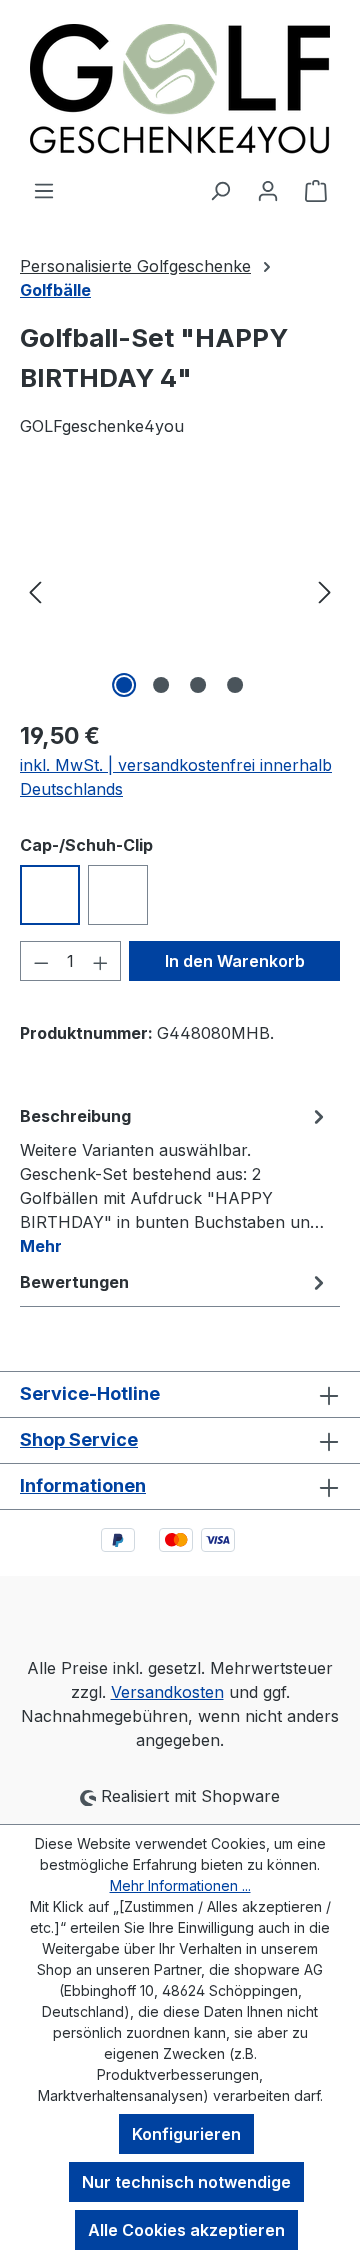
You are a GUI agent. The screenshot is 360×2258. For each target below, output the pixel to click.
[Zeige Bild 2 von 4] (161, 685)
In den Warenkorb (235, 961)
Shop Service (79, 1439)
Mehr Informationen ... (180, 1885)
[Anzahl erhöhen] (101, 961)
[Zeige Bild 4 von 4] (235, 685)
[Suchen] (220, 190)
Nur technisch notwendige (186, 2182)
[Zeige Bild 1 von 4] (124, 685)
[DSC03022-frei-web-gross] (180, 590)
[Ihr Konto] (268, 190)
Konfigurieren (186, 2134)
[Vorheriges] (35, 590)
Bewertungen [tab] (74, 1282)
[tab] (175, 1180)
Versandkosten (167, 1692)
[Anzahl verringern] (41, 961)
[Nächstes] (325, 590)
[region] (180, 590)
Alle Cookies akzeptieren (186, 2230)
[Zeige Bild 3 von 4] (198, 685)
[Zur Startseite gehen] (180, 89)
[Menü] (44, 190)
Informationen (83, 1485)
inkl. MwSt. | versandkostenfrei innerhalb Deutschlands (176, 777)
